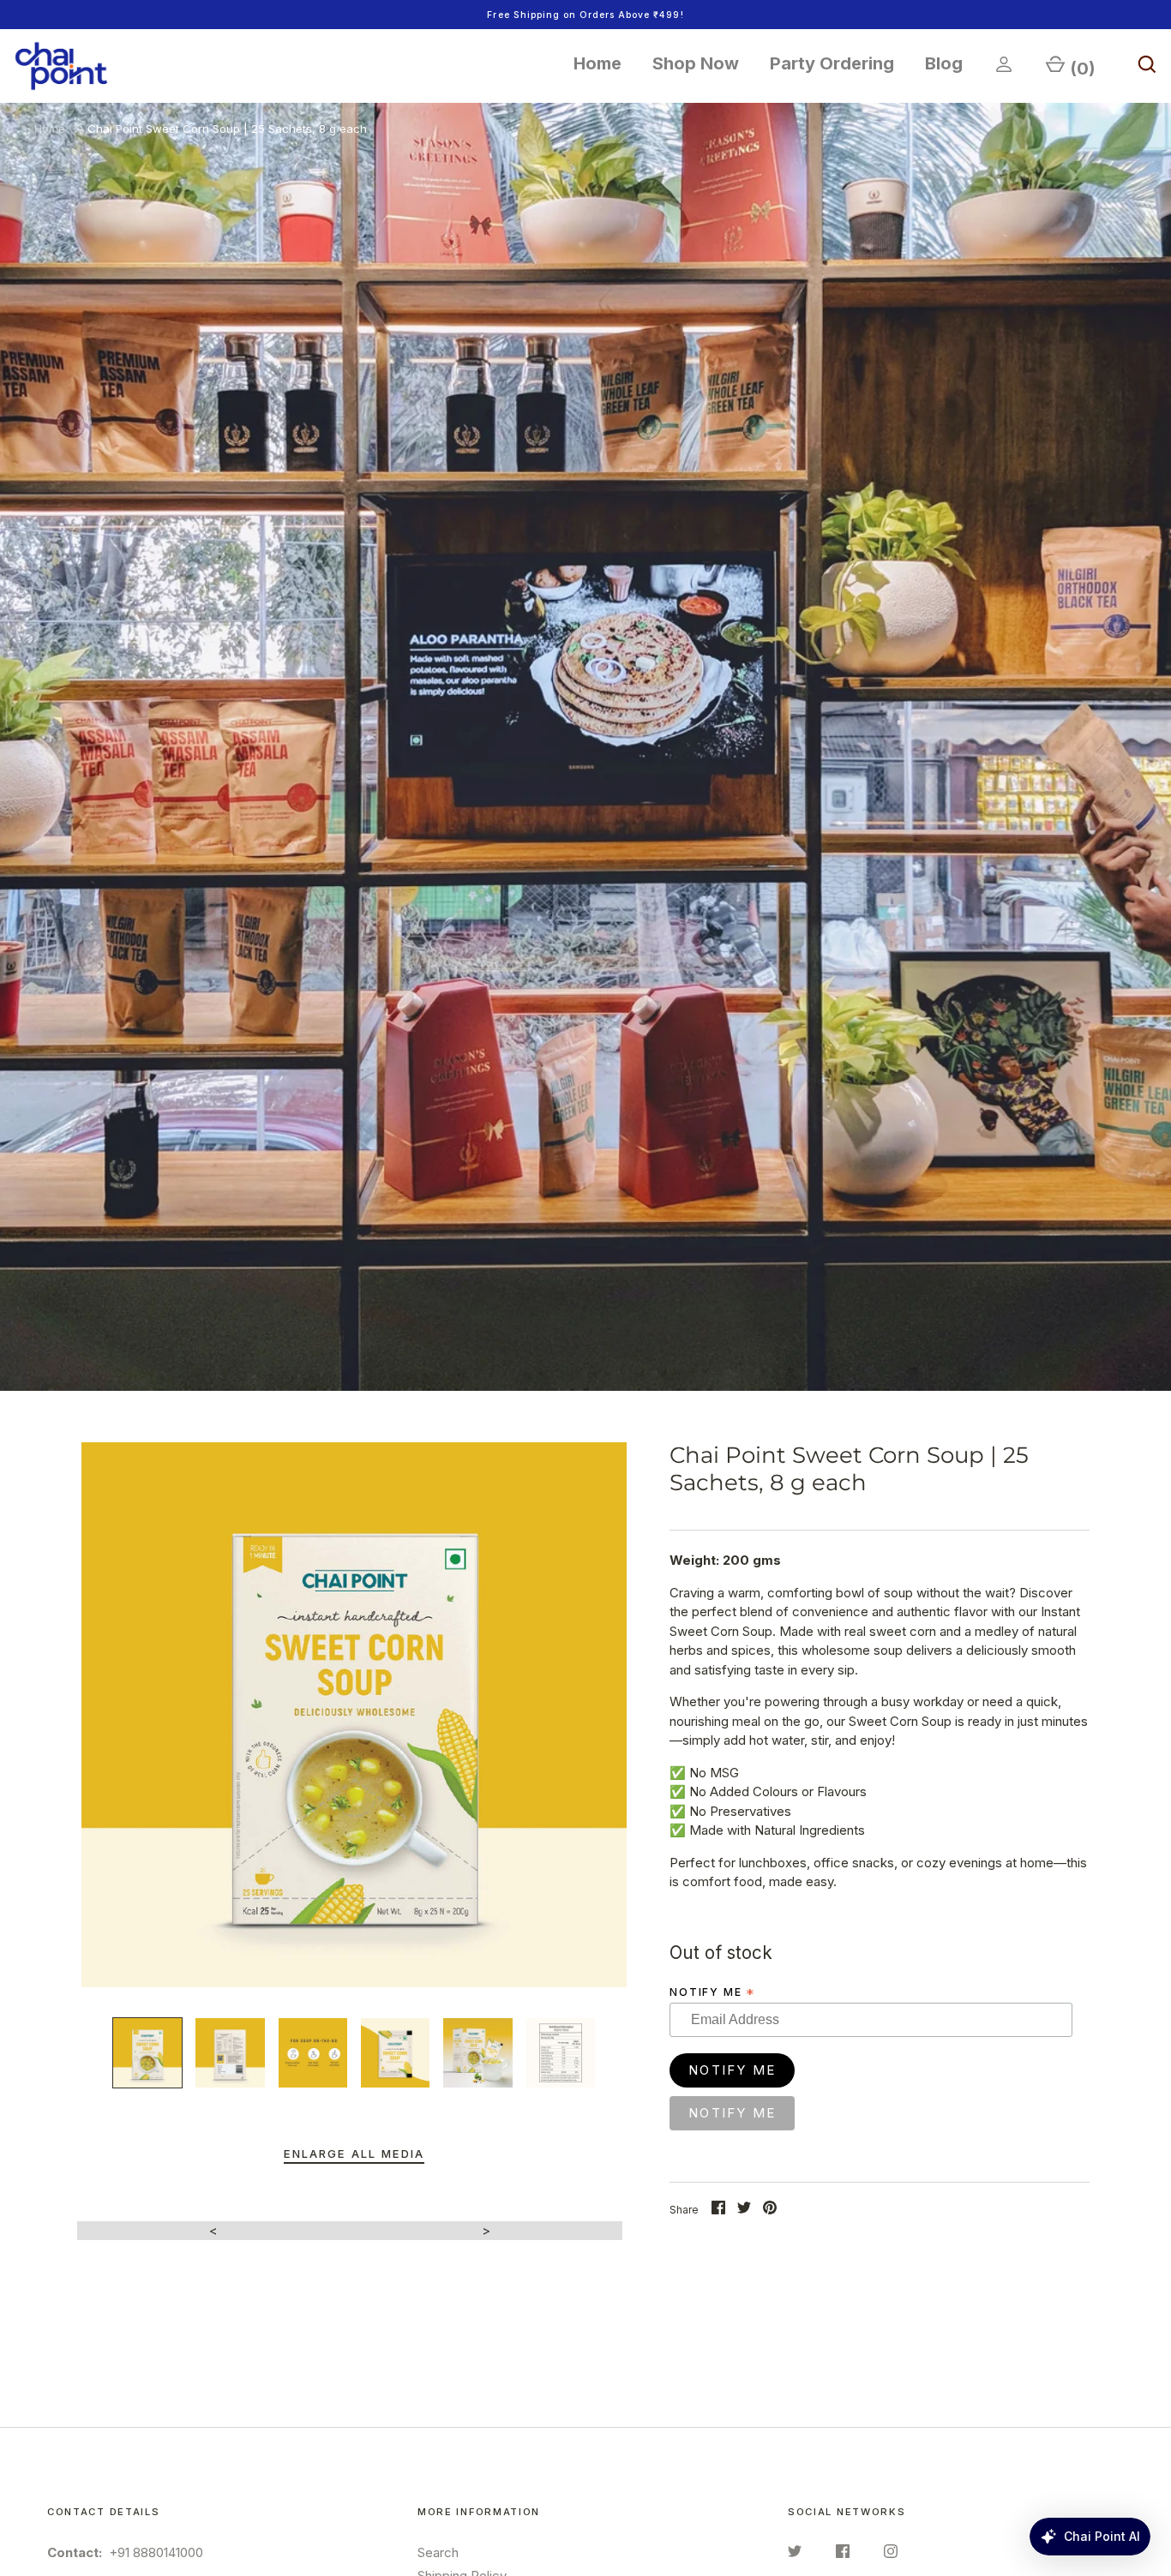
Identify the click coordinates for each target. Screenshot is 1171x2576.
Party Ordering (832, 63)
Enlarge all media (354, 2154)
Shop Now (696, 63)
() (1083, 69)
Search (438, 2552)
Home (598, 63)
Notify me (713, 1992)
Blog (944, 63)
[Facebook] (843, 2554)
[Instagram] (891, 2554)
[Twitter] (795, 2554)
